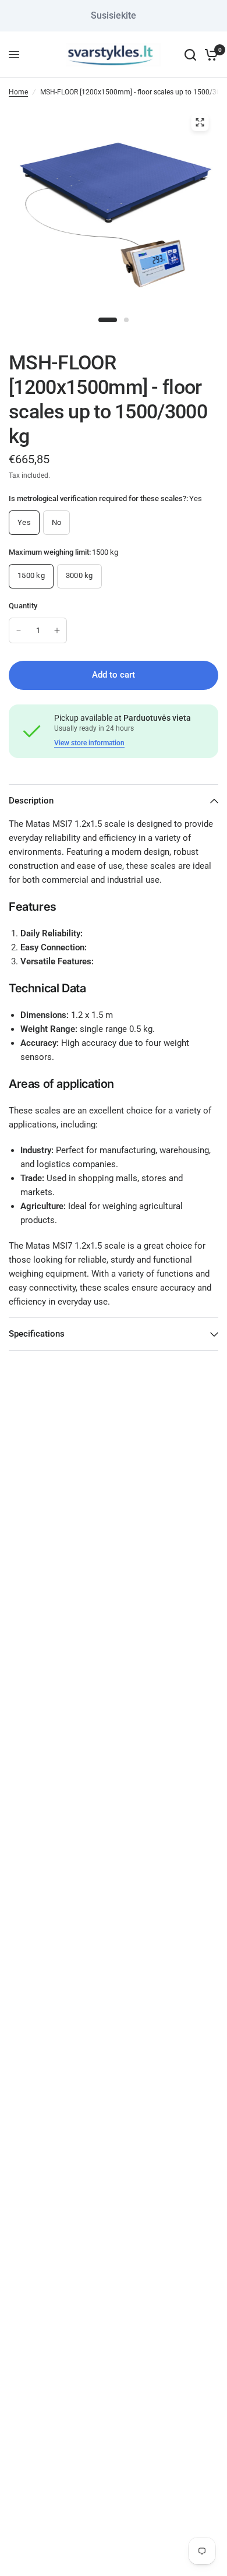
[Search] (190, 55)
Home (18, 92)
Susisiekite (114, 15)
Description (31, 801)
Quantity (23, 606)
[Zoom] (200, 122)
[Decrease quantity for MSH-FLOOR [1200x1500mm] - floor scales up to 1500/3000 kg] (19, 630)
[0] (209, 55)
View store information (89, 743)
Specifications (37, 1334)
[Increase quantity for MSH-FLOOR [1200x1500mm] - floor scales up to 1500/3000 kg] (57, 630)
